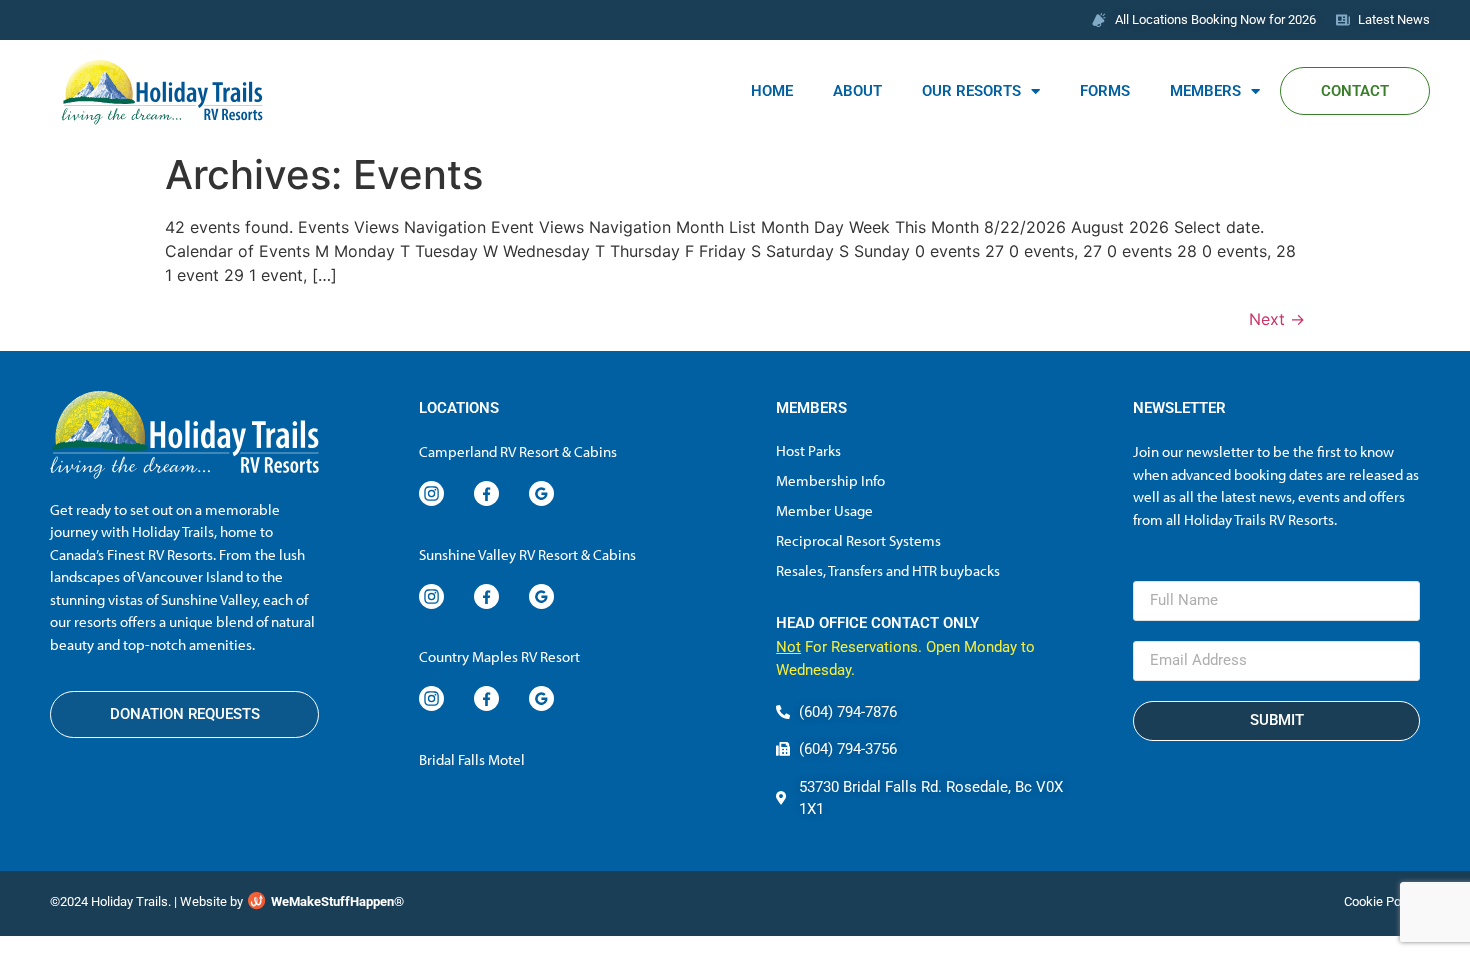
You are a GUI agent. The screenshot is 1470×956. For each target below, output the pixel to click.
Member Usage (824, 510)
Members (1205, 91)
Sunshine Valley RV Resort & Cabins (527, 554)
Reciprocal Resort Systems (858, 540)
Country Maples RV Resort (499, 656)
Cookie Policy (1382, 901)
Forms (1105, 91)
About (857, 91)
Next (1277, 319)
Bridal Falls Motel (472, 759)
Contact (1355, 91)
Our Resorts (971, 91)
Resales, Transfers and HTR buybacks (888, 570)
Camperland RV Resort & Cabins (518, 451)
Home (772, 91)
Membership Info (830, 480)
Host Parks (808, 450)
